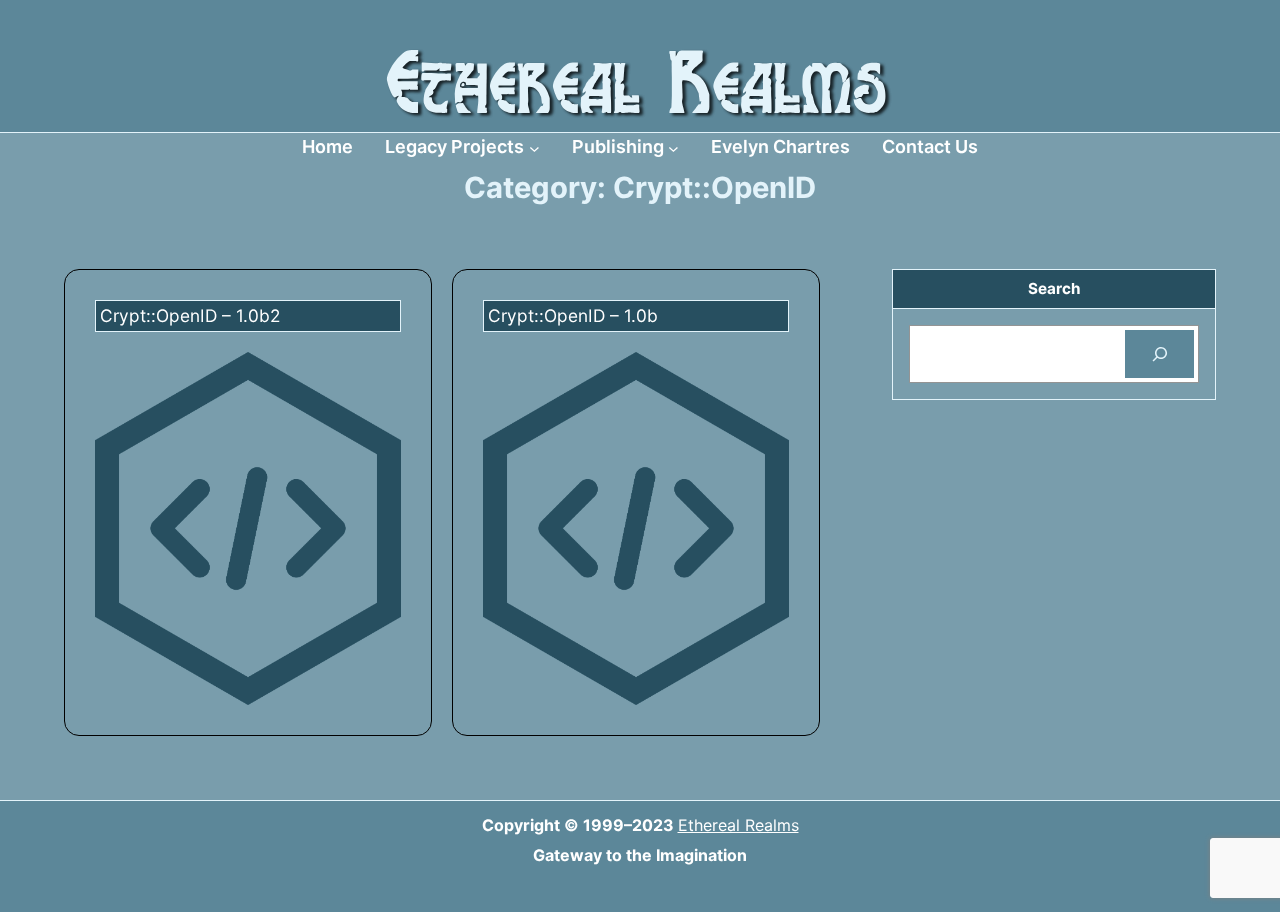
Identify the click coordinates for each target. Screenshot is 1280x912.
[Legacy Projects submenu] (534, 147)
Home (327, 146)
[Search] (1159, 354)
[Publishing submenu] (673, 147)
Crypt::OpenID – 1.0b (573, 315)
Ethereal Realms (738, 825)
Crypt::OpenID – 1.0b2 (190, 315)
